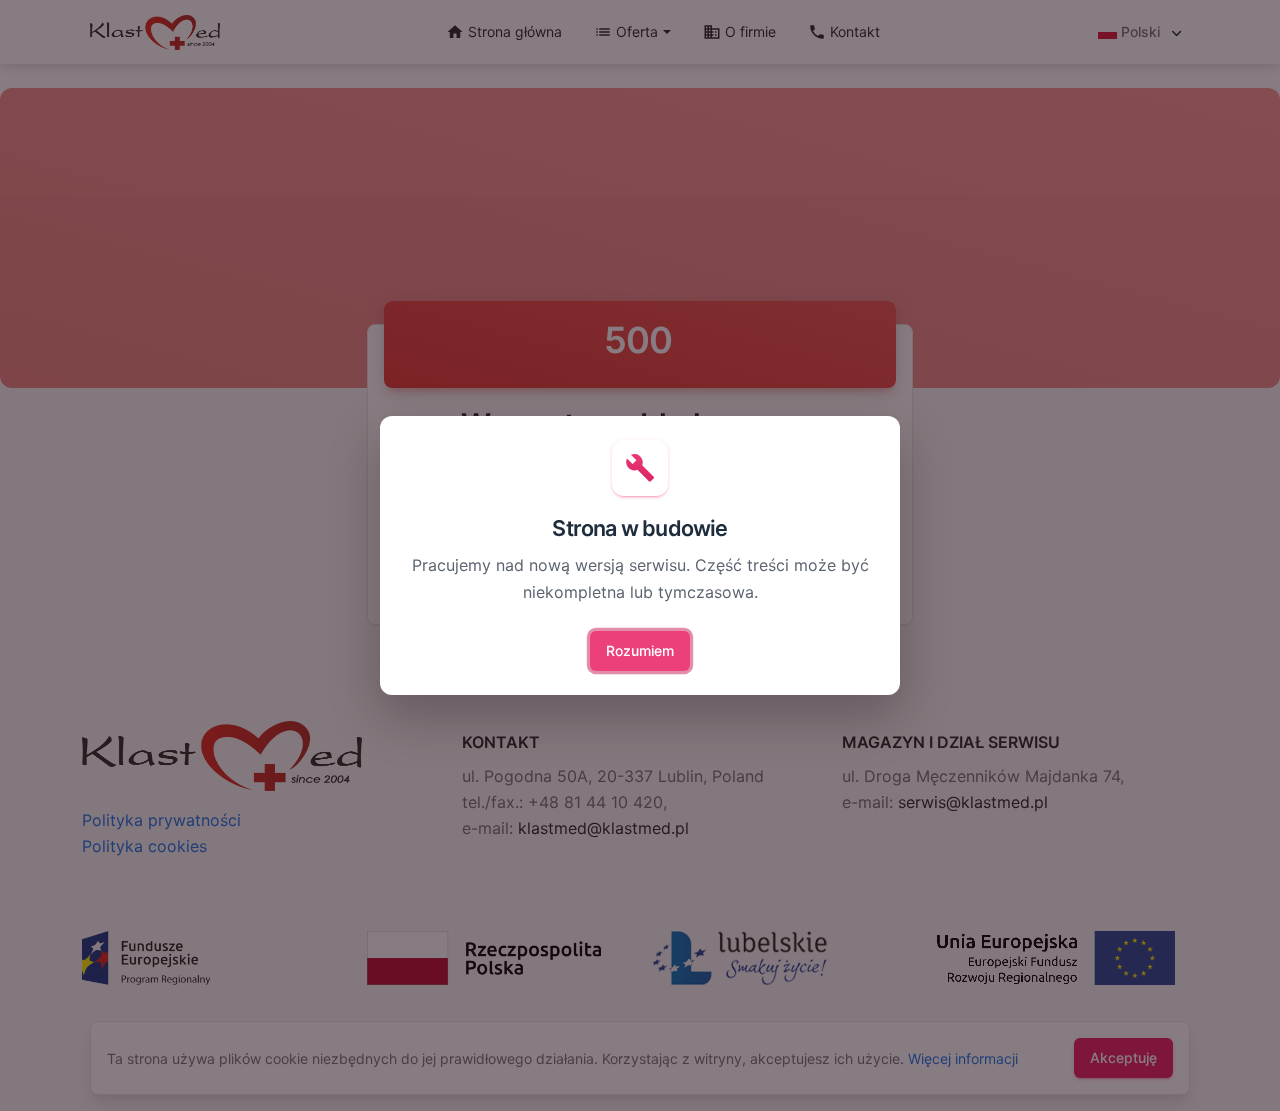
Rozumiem (640, 650)
